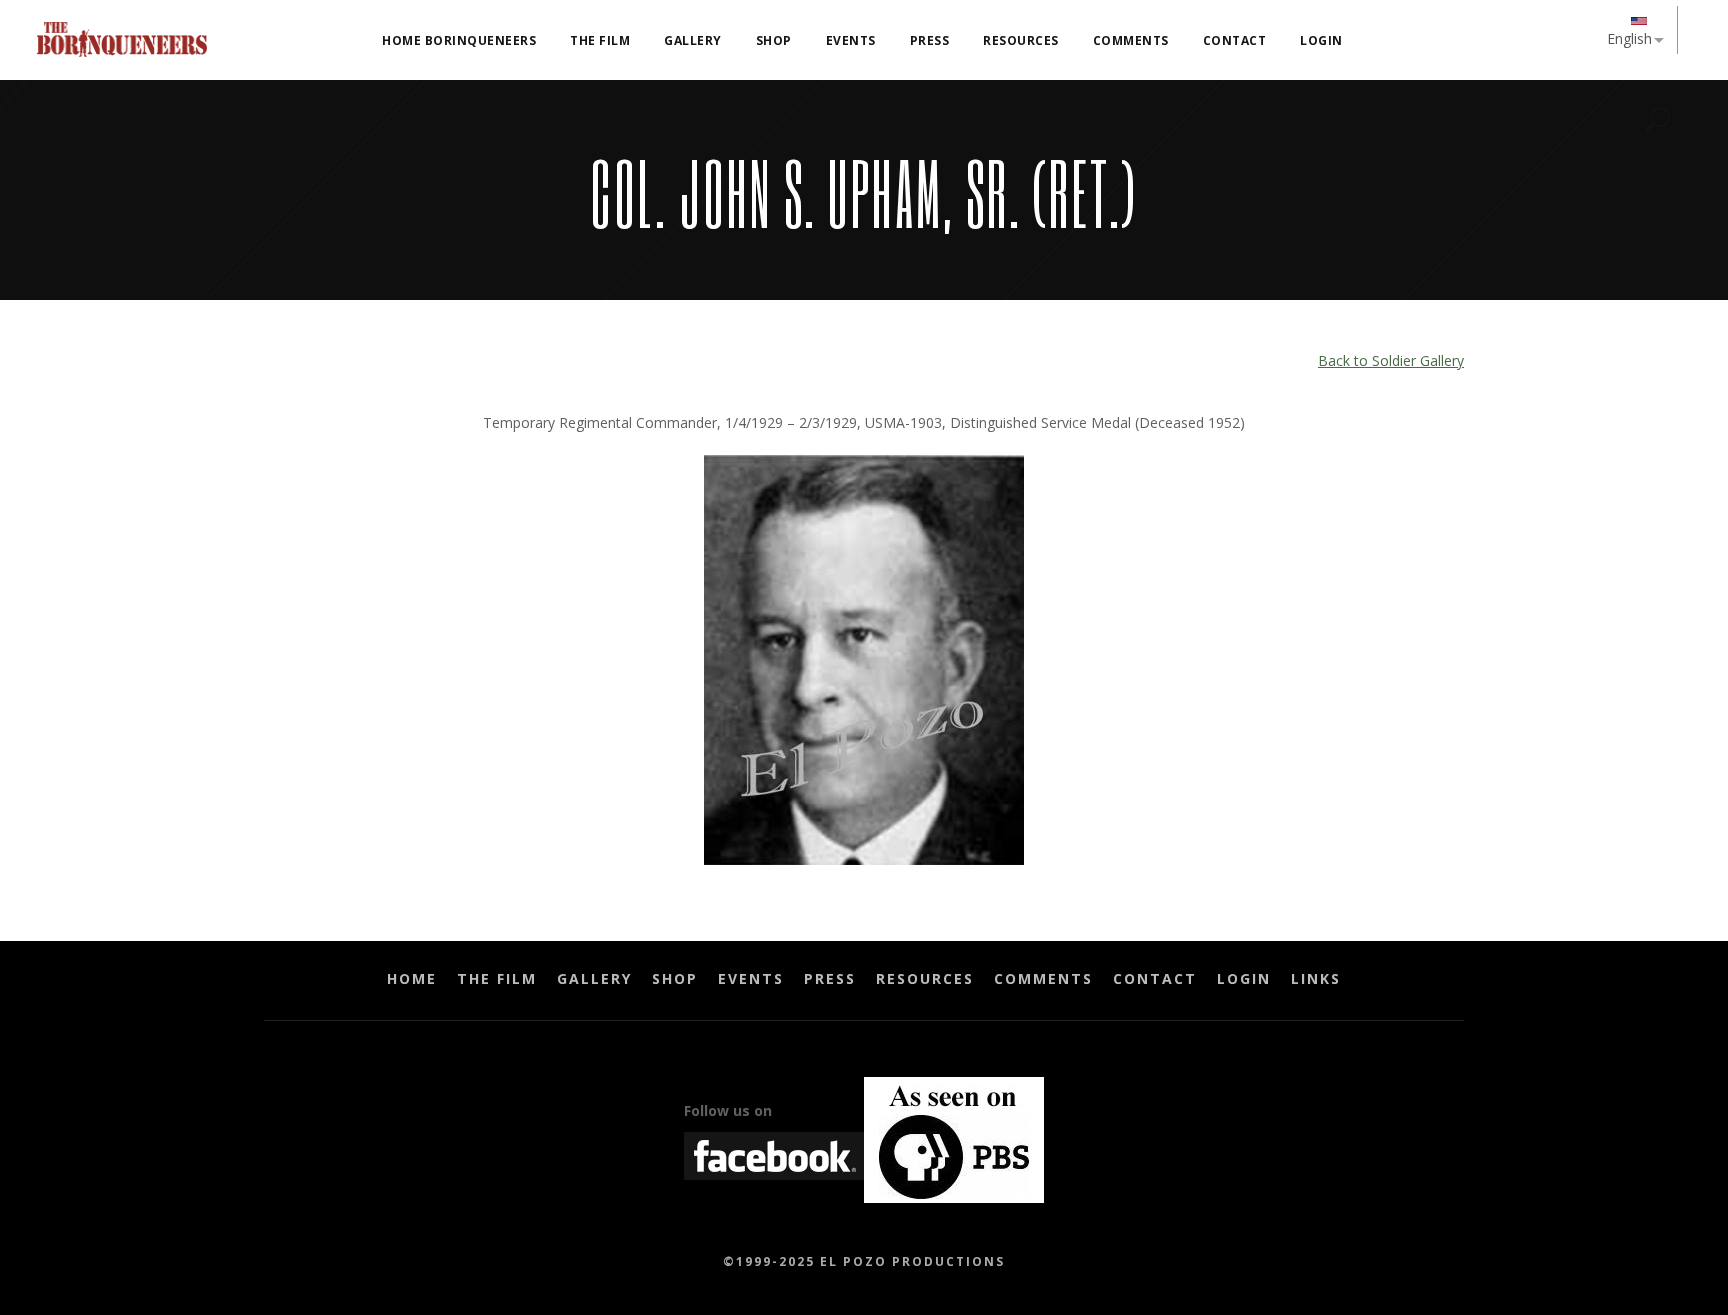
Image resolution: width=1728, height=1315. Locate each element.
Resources (925, 978)
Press (830, 978)
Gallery (594, 978)
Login (1244, 978)
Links (1316, 978)
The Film (497, 978)
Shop (675, 978)
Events (751, 978)
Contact (1155, 978)
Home (412, 978)
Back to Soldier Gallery (1391, 360)
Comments (1043, 978)
